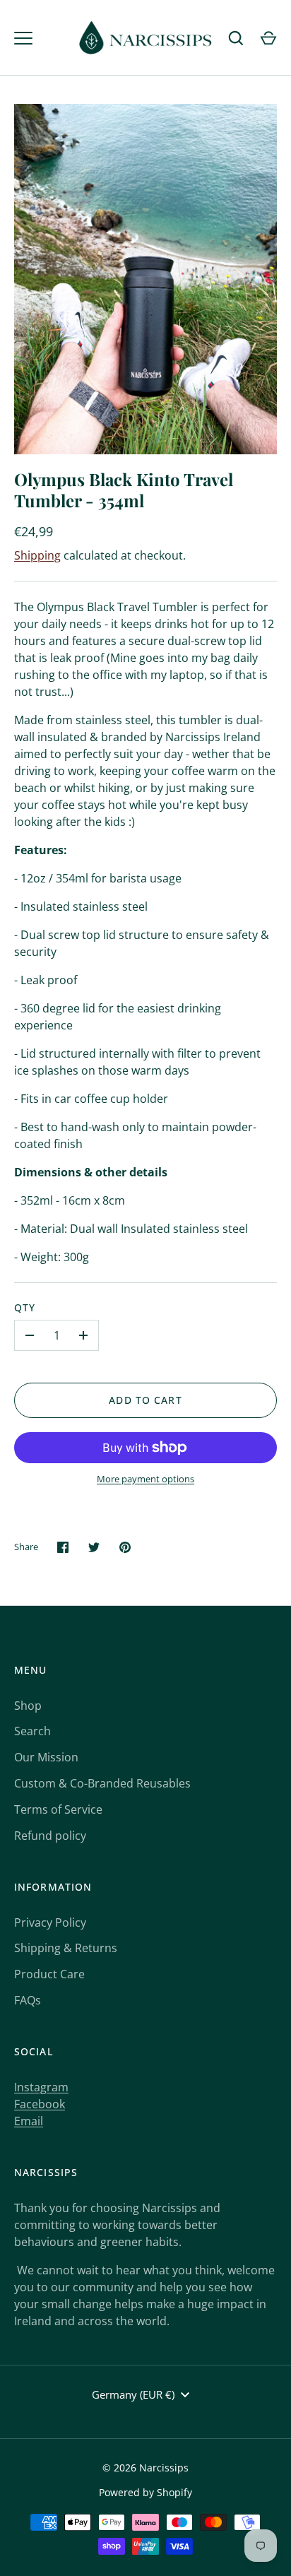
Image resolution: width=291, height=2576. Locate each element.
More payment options (145, 1479)
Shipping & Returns (66, 1948)
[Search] (236, 38)
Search (32, 1731)
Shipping (37, 555)
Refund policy (50, 1836)
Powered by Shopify (145, 2492)
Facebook (40, 2104)
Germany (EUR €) (133, 2394)
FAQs (28, 2000)
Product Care (49, 1974)
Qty (25, 1307)
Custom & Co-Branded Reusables (102, 1783)
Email (29, 2121)
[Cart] (268, 38)
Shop (28, 1706)
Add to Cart (145, 1400)
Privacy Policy (50, 1922)
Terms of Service (58, 1809)
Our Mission (46, 1757)
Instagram (41, 2087)
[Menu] (23, 38)
